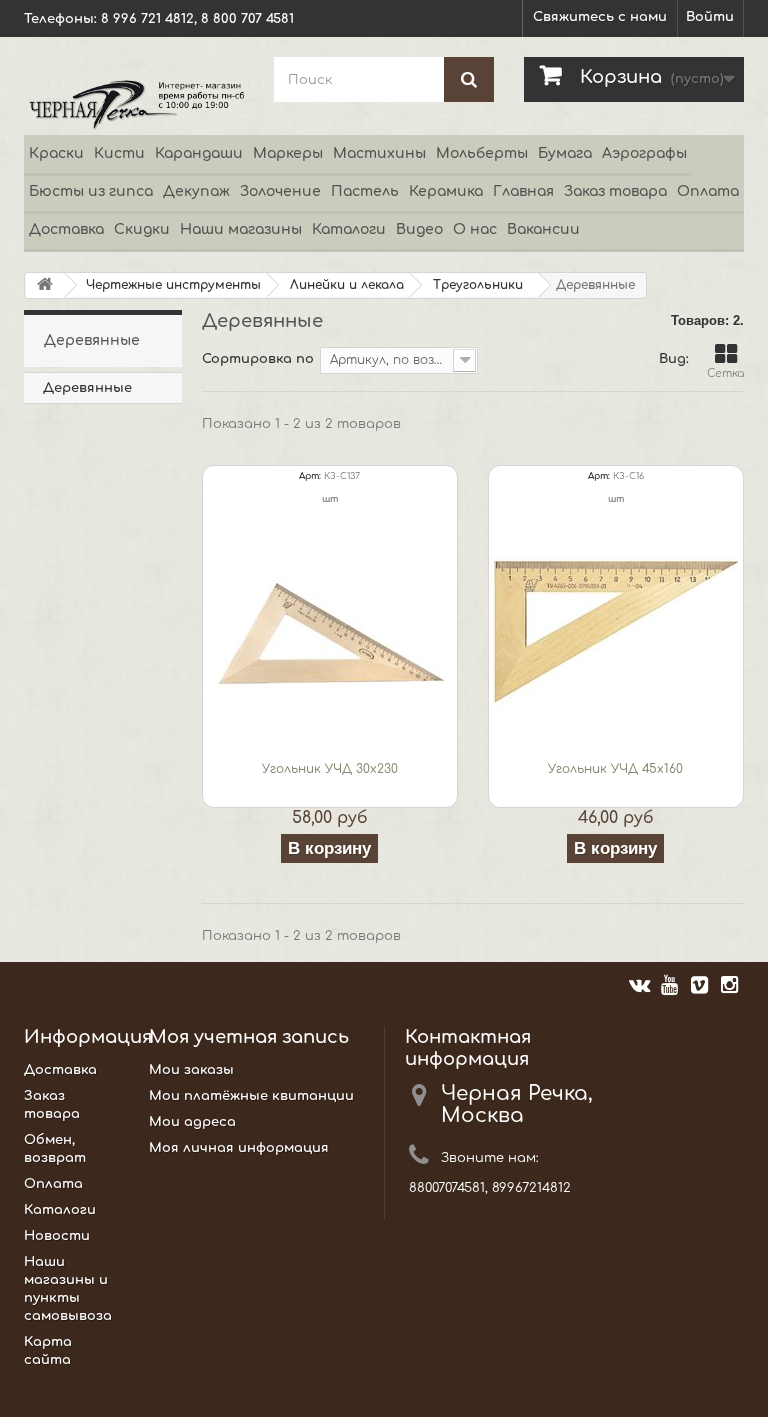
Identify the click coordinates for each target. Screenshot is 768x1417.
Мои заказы (191, 1070)
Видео (419, 229)
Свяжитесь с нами (600, 17)
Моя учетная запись (249, 1037)
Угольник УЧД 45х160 (615, 769)
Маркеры (288, 153)
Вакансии (543, 229)
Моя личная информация (239, 1148)
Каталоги (349, 229)
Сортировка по (258, 359)
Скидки (142, 229)
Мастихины (379, 153)
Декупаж (196, 191)
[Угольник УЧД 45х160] (616, 632)
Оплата (708, 191)
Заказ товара (615, 191)
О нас (475, 229)
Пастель (365, 191)
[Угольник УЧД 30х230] (330, 632)
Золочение (280, 191)
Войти (710, 17)
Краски (56, 153)
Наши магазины (241, 229)
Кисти (119, 153)
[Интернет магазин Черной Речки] (134, 103)
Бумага (565, 153)
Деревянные (87, 388)
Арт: (310, 476)
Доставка (66, 229)
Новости (57, 1236)
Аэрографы (644, 153)
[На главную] (45, 285)
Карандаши (199, 153)
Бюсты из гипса (91, 191)
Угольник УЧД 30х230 (330, 769)
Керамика (446, 191)
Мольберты (482, 153)
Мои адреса (192, 1122)
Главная (523, 191)
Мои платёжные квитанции (251, 1096)
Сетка (725, 373)
